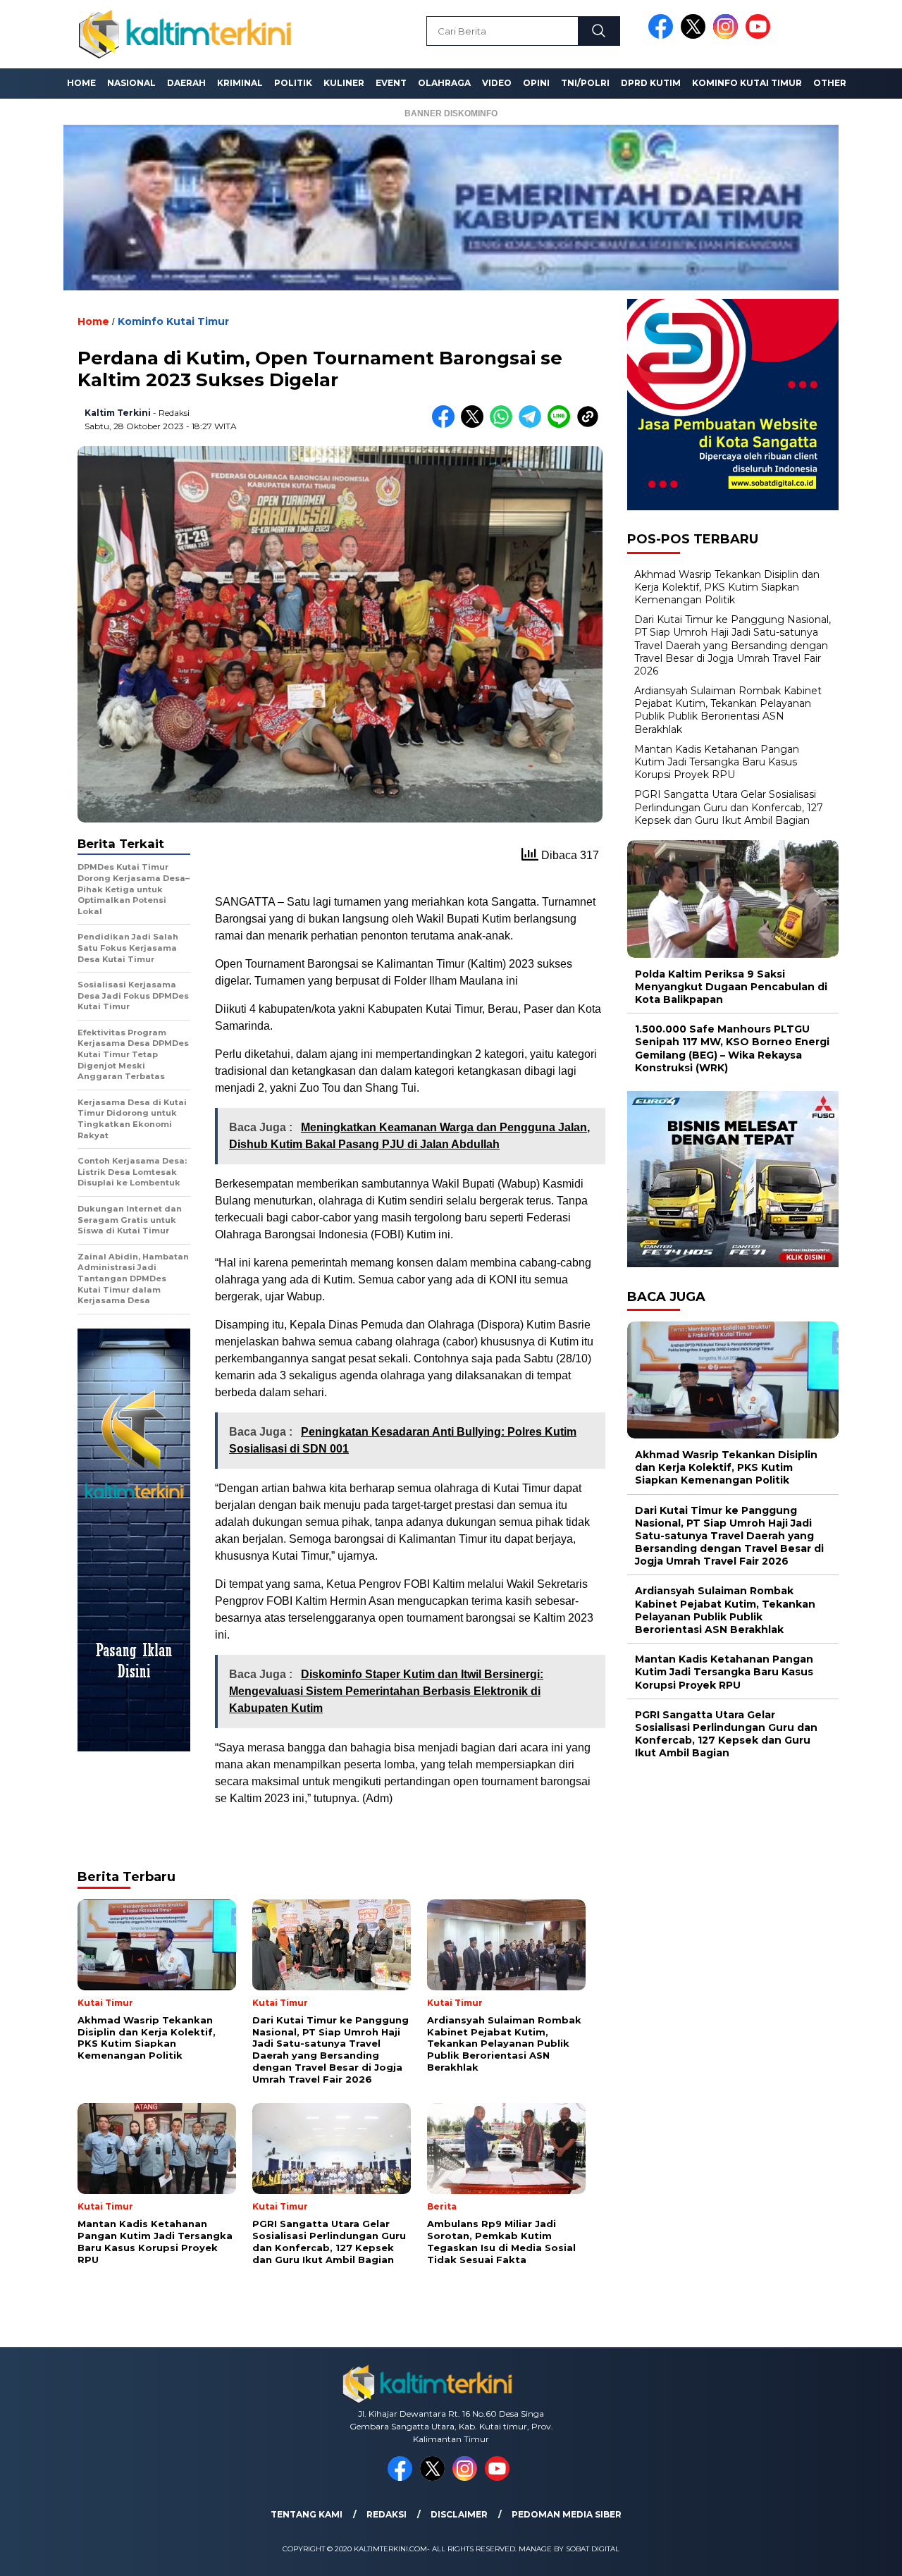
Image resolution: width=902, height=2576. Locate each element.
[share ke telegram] (533, 425)
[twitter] (696, 36)
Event (391, 83)
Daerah (186, 83)
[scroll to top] (864, 2554)
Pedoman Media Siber (567, 2514)
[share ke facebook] (446, 425)
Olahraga (444, 83)
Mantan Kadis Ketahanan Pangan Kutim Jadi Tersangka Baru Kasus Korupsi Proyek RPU (717, 761)
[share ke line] (562, 425)
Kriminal (240, 83)
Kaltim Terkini (118, 413)
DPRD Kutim (651, 83)
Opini (536, 83)
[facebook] (663, 36)
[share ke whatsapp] (504, 425)
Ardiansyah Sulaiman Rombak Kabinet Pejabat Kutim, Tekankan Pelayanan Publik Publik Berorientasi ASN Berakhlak (728, 710)
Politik (293, 83)
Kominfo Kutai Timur (747, 83)
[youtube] (760, 36)
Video (497, 83)
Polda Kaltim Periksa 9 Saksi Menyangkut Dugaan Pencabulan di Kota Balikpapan (731, 986)
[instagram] (728, 36)
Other (830, 83)
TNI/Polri (585, 83)
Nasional (131, 83)
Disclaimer (459, 2514)
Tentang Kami (307, 2514)
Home (81, 83)
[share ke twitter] (475, 425)
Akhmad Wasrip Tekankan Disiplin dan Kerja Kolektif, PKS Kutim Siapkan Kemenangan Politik (727, 586)
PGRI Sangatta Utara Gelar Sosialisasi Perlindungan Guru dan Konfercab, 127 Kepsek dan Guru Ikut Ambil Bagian (729, 807)
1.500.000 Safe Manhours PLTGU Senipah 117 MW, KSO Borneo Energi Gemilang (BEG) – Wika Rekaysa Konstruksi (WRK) (732, 1048)
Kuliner (344, 83)
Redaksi (387, 2514)
